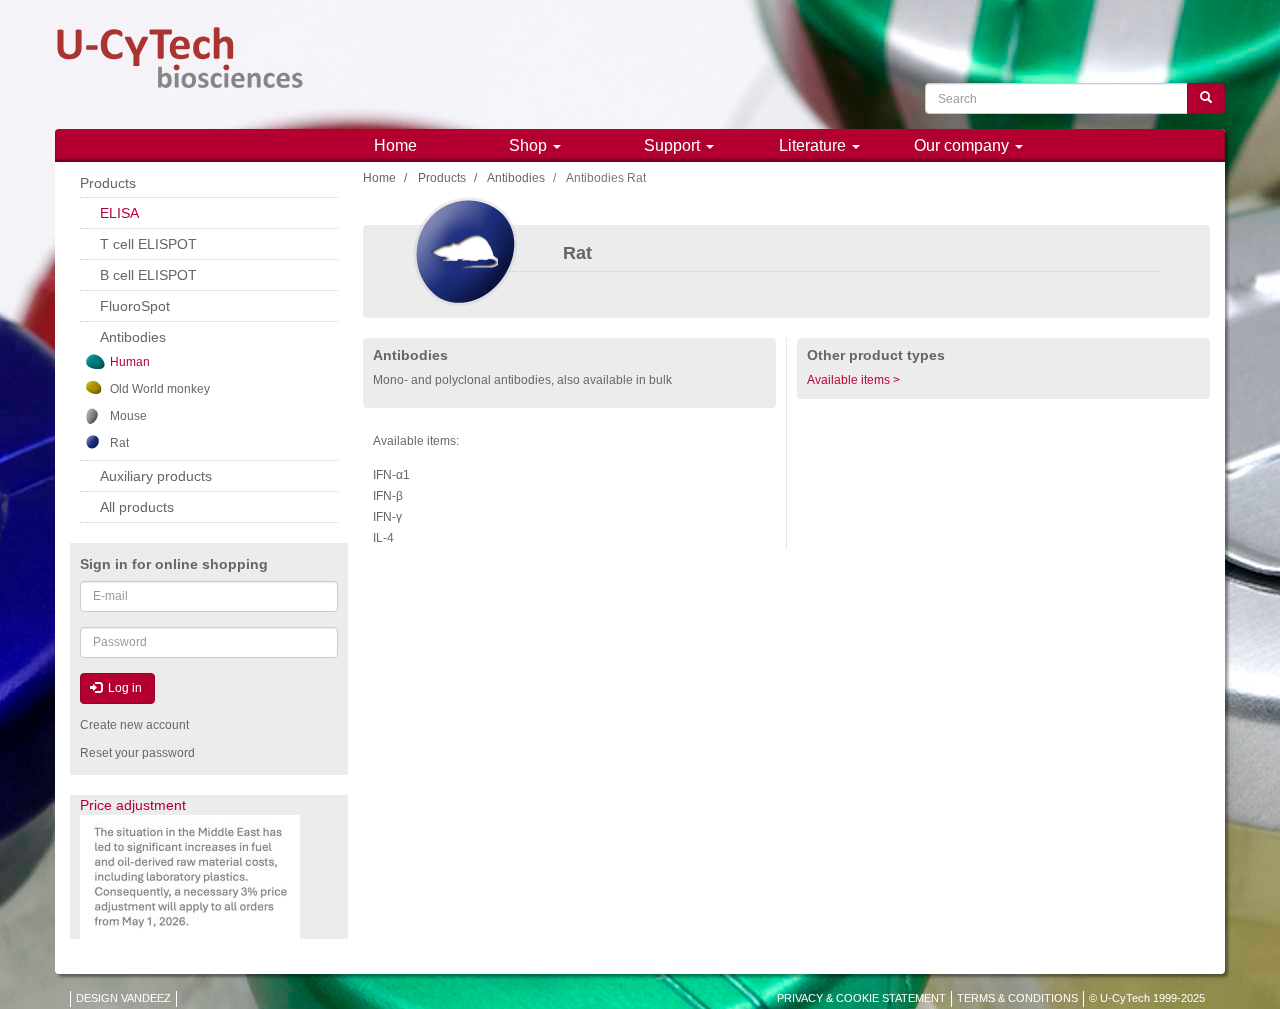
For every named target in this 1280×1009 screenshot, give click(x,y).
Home (395, 145)
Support (674, 145)
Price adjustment (133, 805)
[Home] (180, 58)
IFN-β (388, 496)
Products (442, 178)
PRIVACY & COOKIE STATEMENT (861, 998)
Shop (530, 145)
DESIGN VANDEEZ (123, 998)
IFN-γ (387, 517)
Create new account (134, 725)
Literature (814, 145)
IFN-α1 (391, 475)
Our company (963, 145)
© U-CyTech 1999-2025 (1147, 998)
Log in (123, 688)
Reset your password (137, 753)
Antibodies (516, 178)
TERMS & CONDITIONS (1017, 998)
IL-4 (383, 538)
